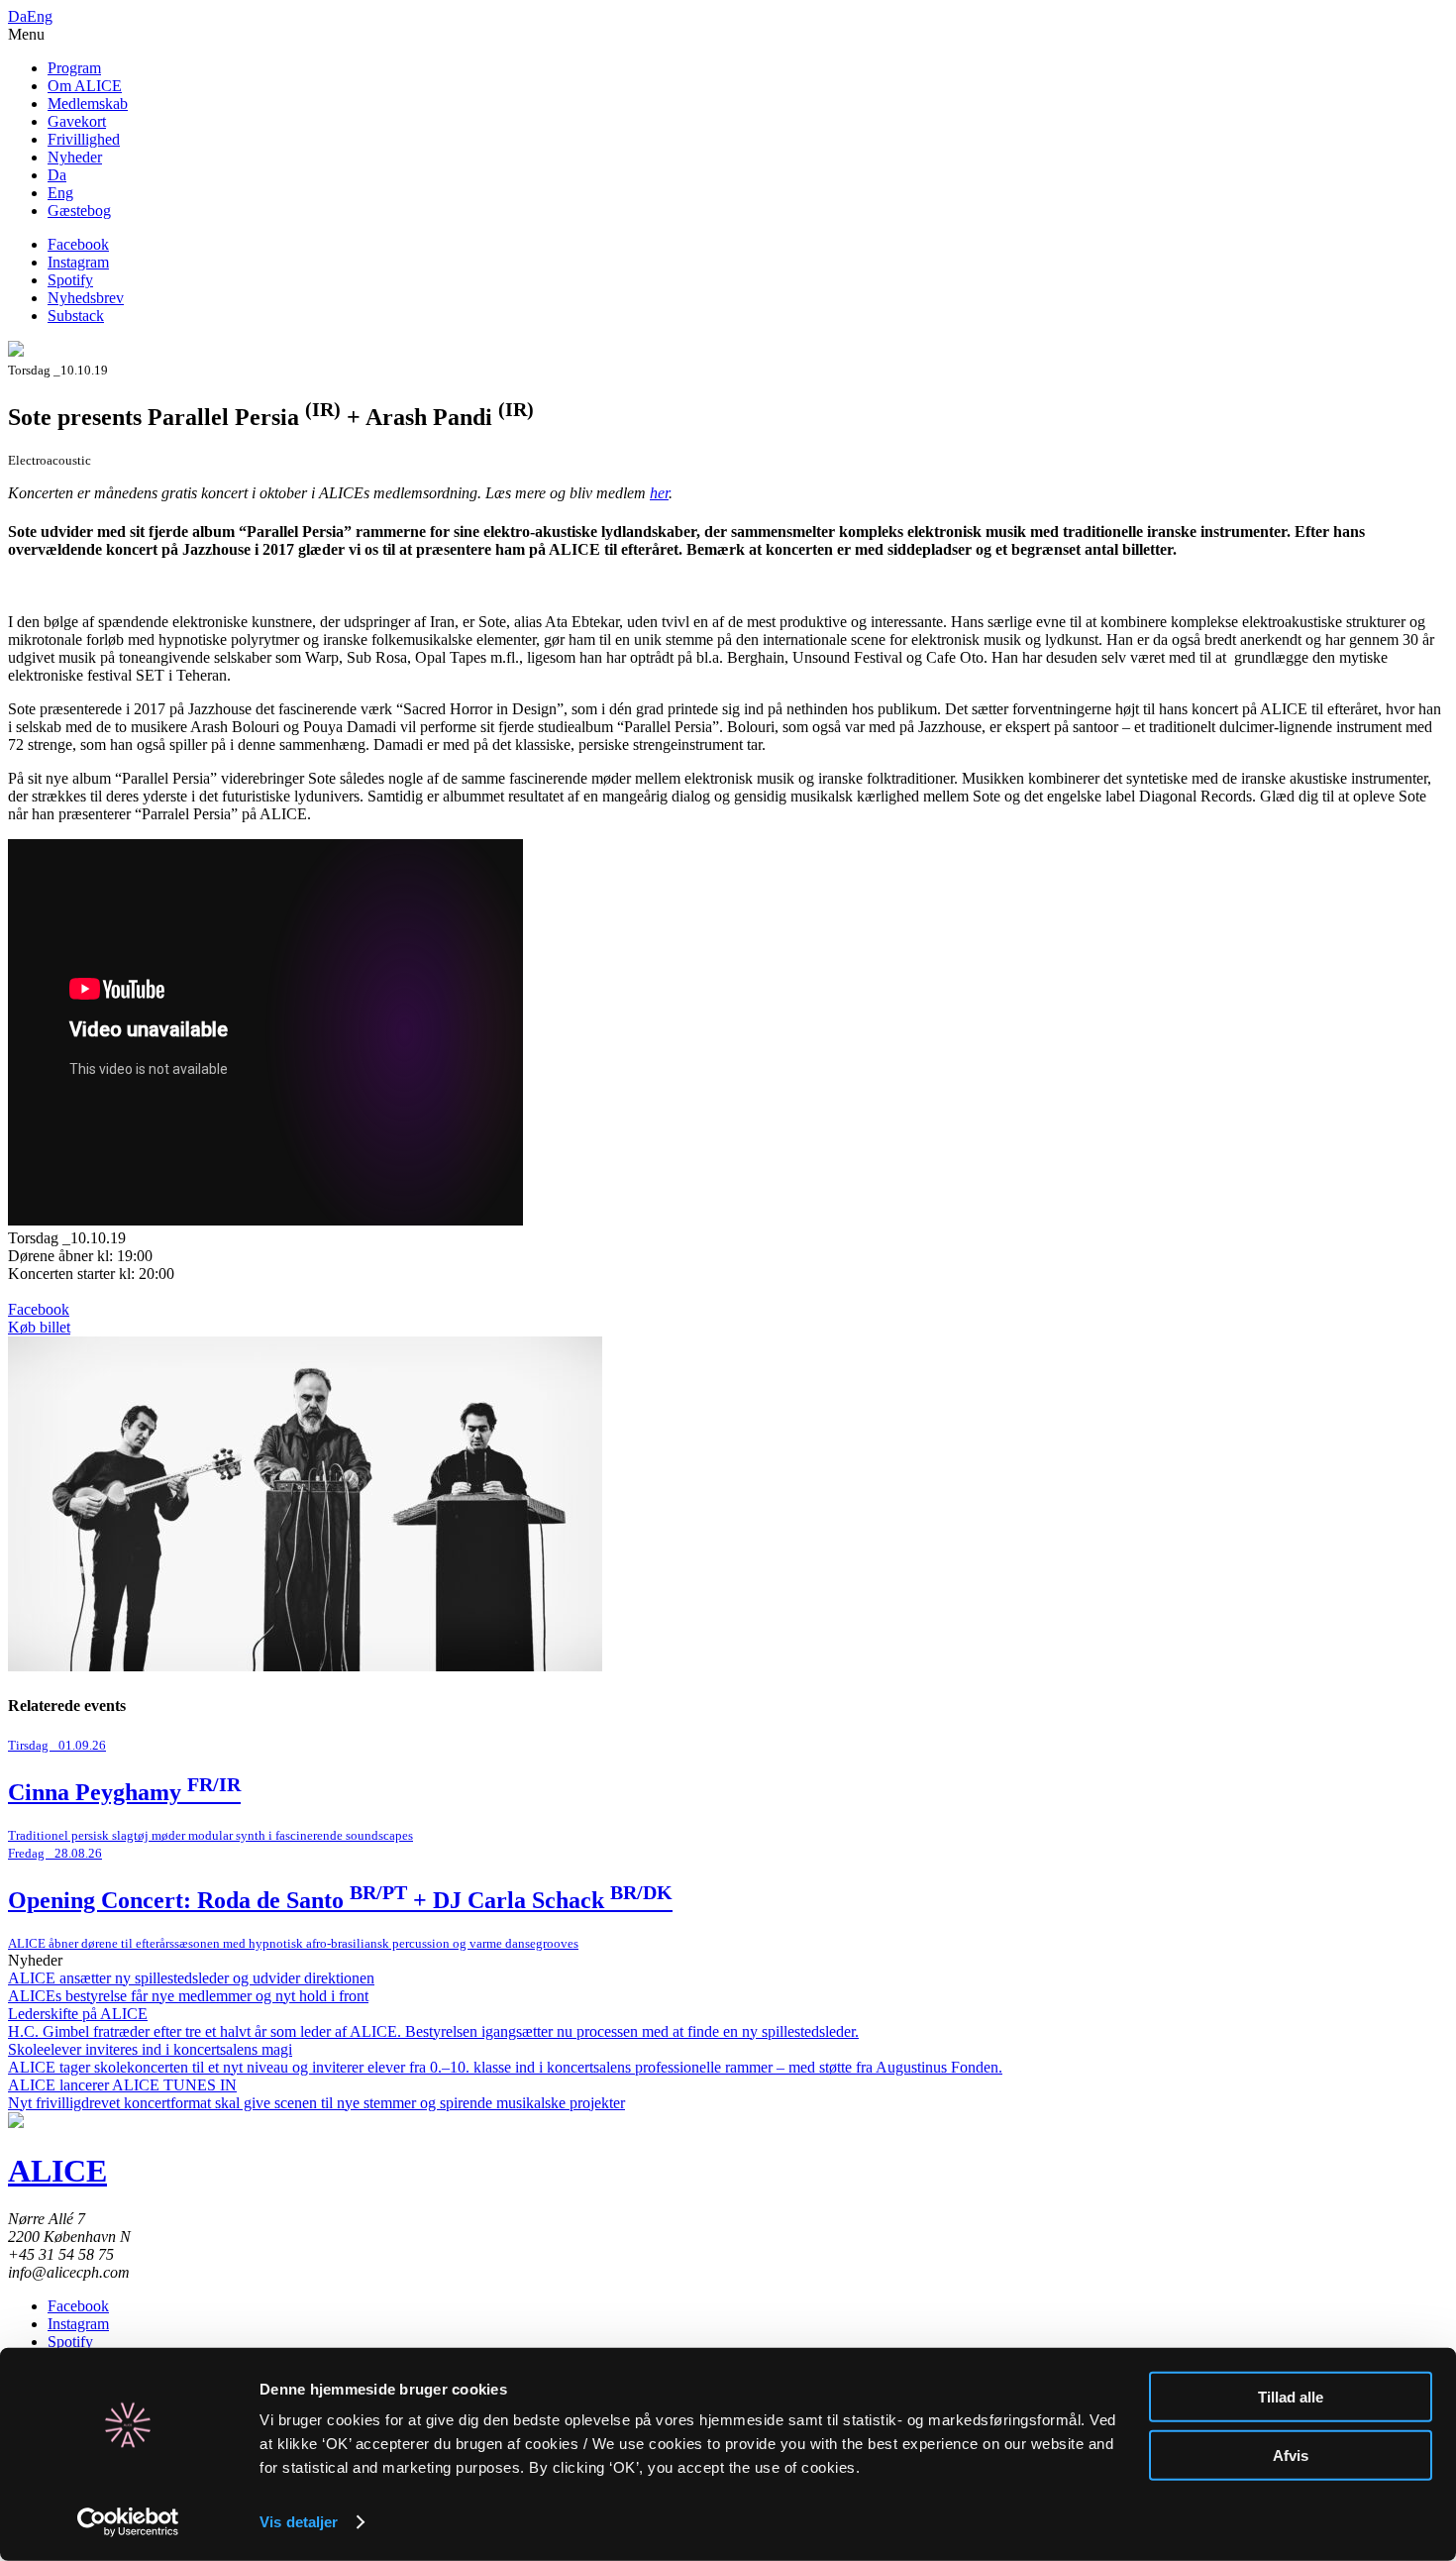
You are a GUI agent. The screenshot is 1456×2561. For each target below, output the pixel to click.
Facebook (78, 244)
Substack (76, 316)
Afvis (1291, 2454)
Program (74, 68)
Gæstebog (79, 211)
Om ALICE (85, 86)
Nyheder (75, 157)
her (659, 493)
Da (17, 16)
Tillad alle (1291, 2397)
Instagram (78, 262)
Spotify (70, 280)
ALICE (57, 2171)
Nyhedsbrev (86, 298)
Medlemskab (88, 104)
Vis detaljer (299, 2522)
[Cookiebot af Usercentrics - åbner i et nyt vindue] (128, 2522)
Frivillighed (84, 139)
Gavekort (77, 121)
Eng (40, 16)
